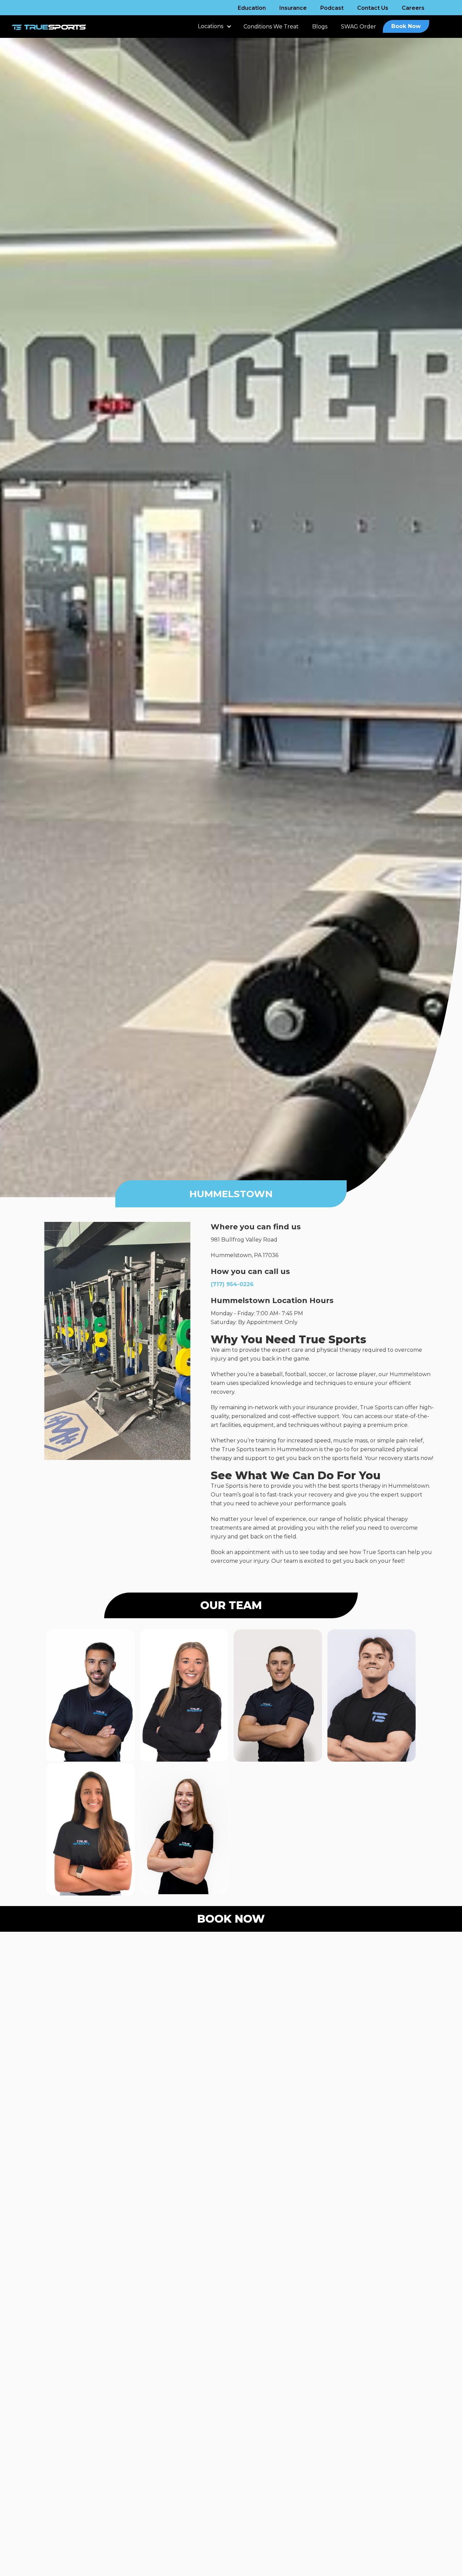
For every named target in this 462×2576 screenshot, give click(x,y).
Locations (211, 26)
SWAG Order (359, 27)
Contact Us (373, 8)
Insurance (293, 8)
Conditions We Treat (271, 27)
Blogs (320, 27)
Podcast (332, 8)
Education (252, 8)
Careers (413, 8)
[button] (214, 30)
